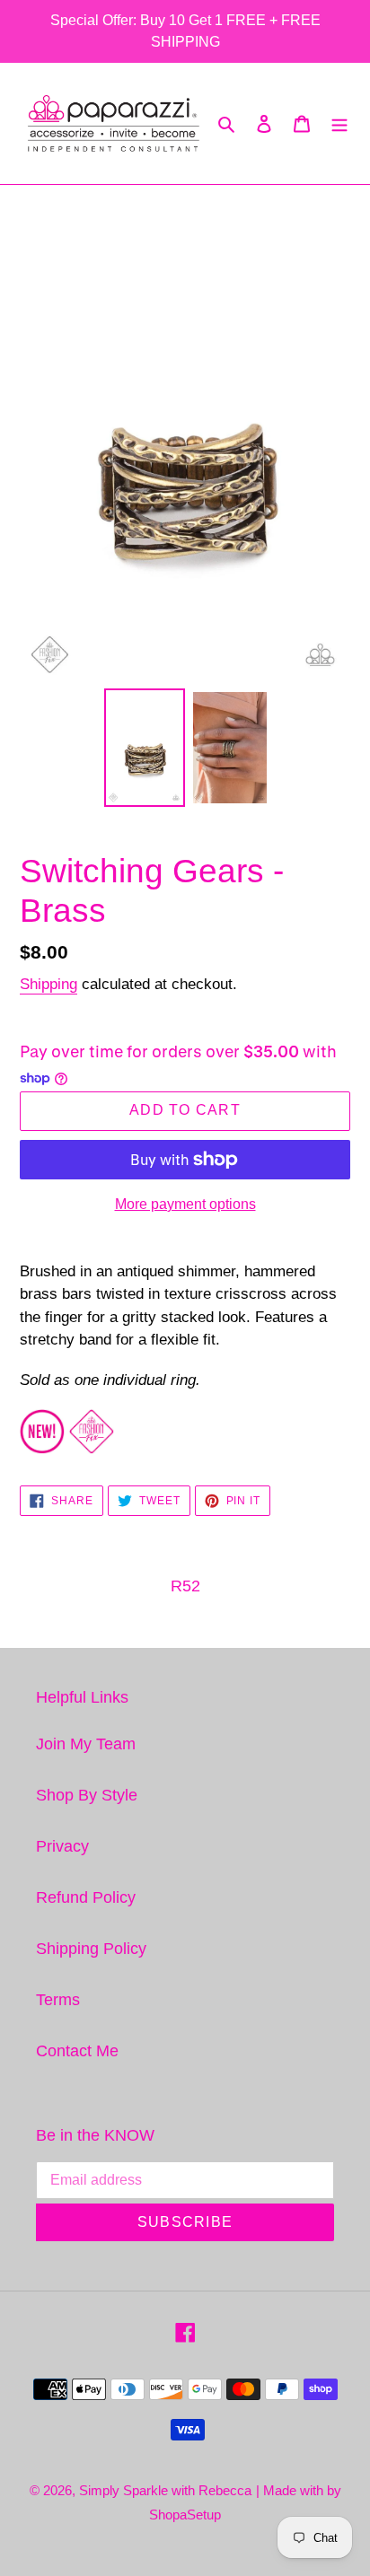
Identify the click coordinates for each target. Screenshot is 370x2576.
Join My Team (86, 1744)
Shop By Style (87, 1795)
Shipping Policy (91, 1949)
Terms (58, 2000)
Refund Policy (86, 1897)
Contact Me (77, 2051)
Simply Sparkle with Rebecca (165, 2490)
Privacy (62, 1846)
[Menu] (339, 123)
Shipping (48, 984)
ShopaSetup (185, 2515)
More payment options (185, 1204)
